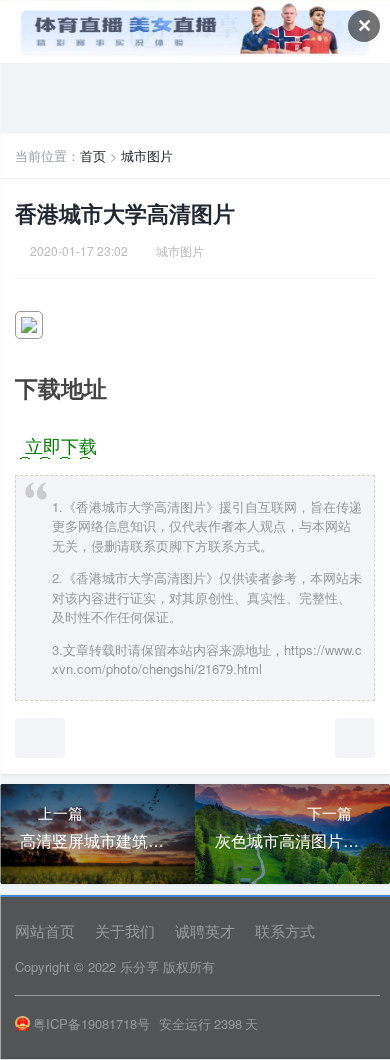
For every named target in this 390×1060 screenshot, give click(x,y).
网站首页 (45, 930)
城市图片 (147, 155)
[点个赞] (40, 738)
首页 (93, 155)
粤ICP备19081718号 (91, 1023)
